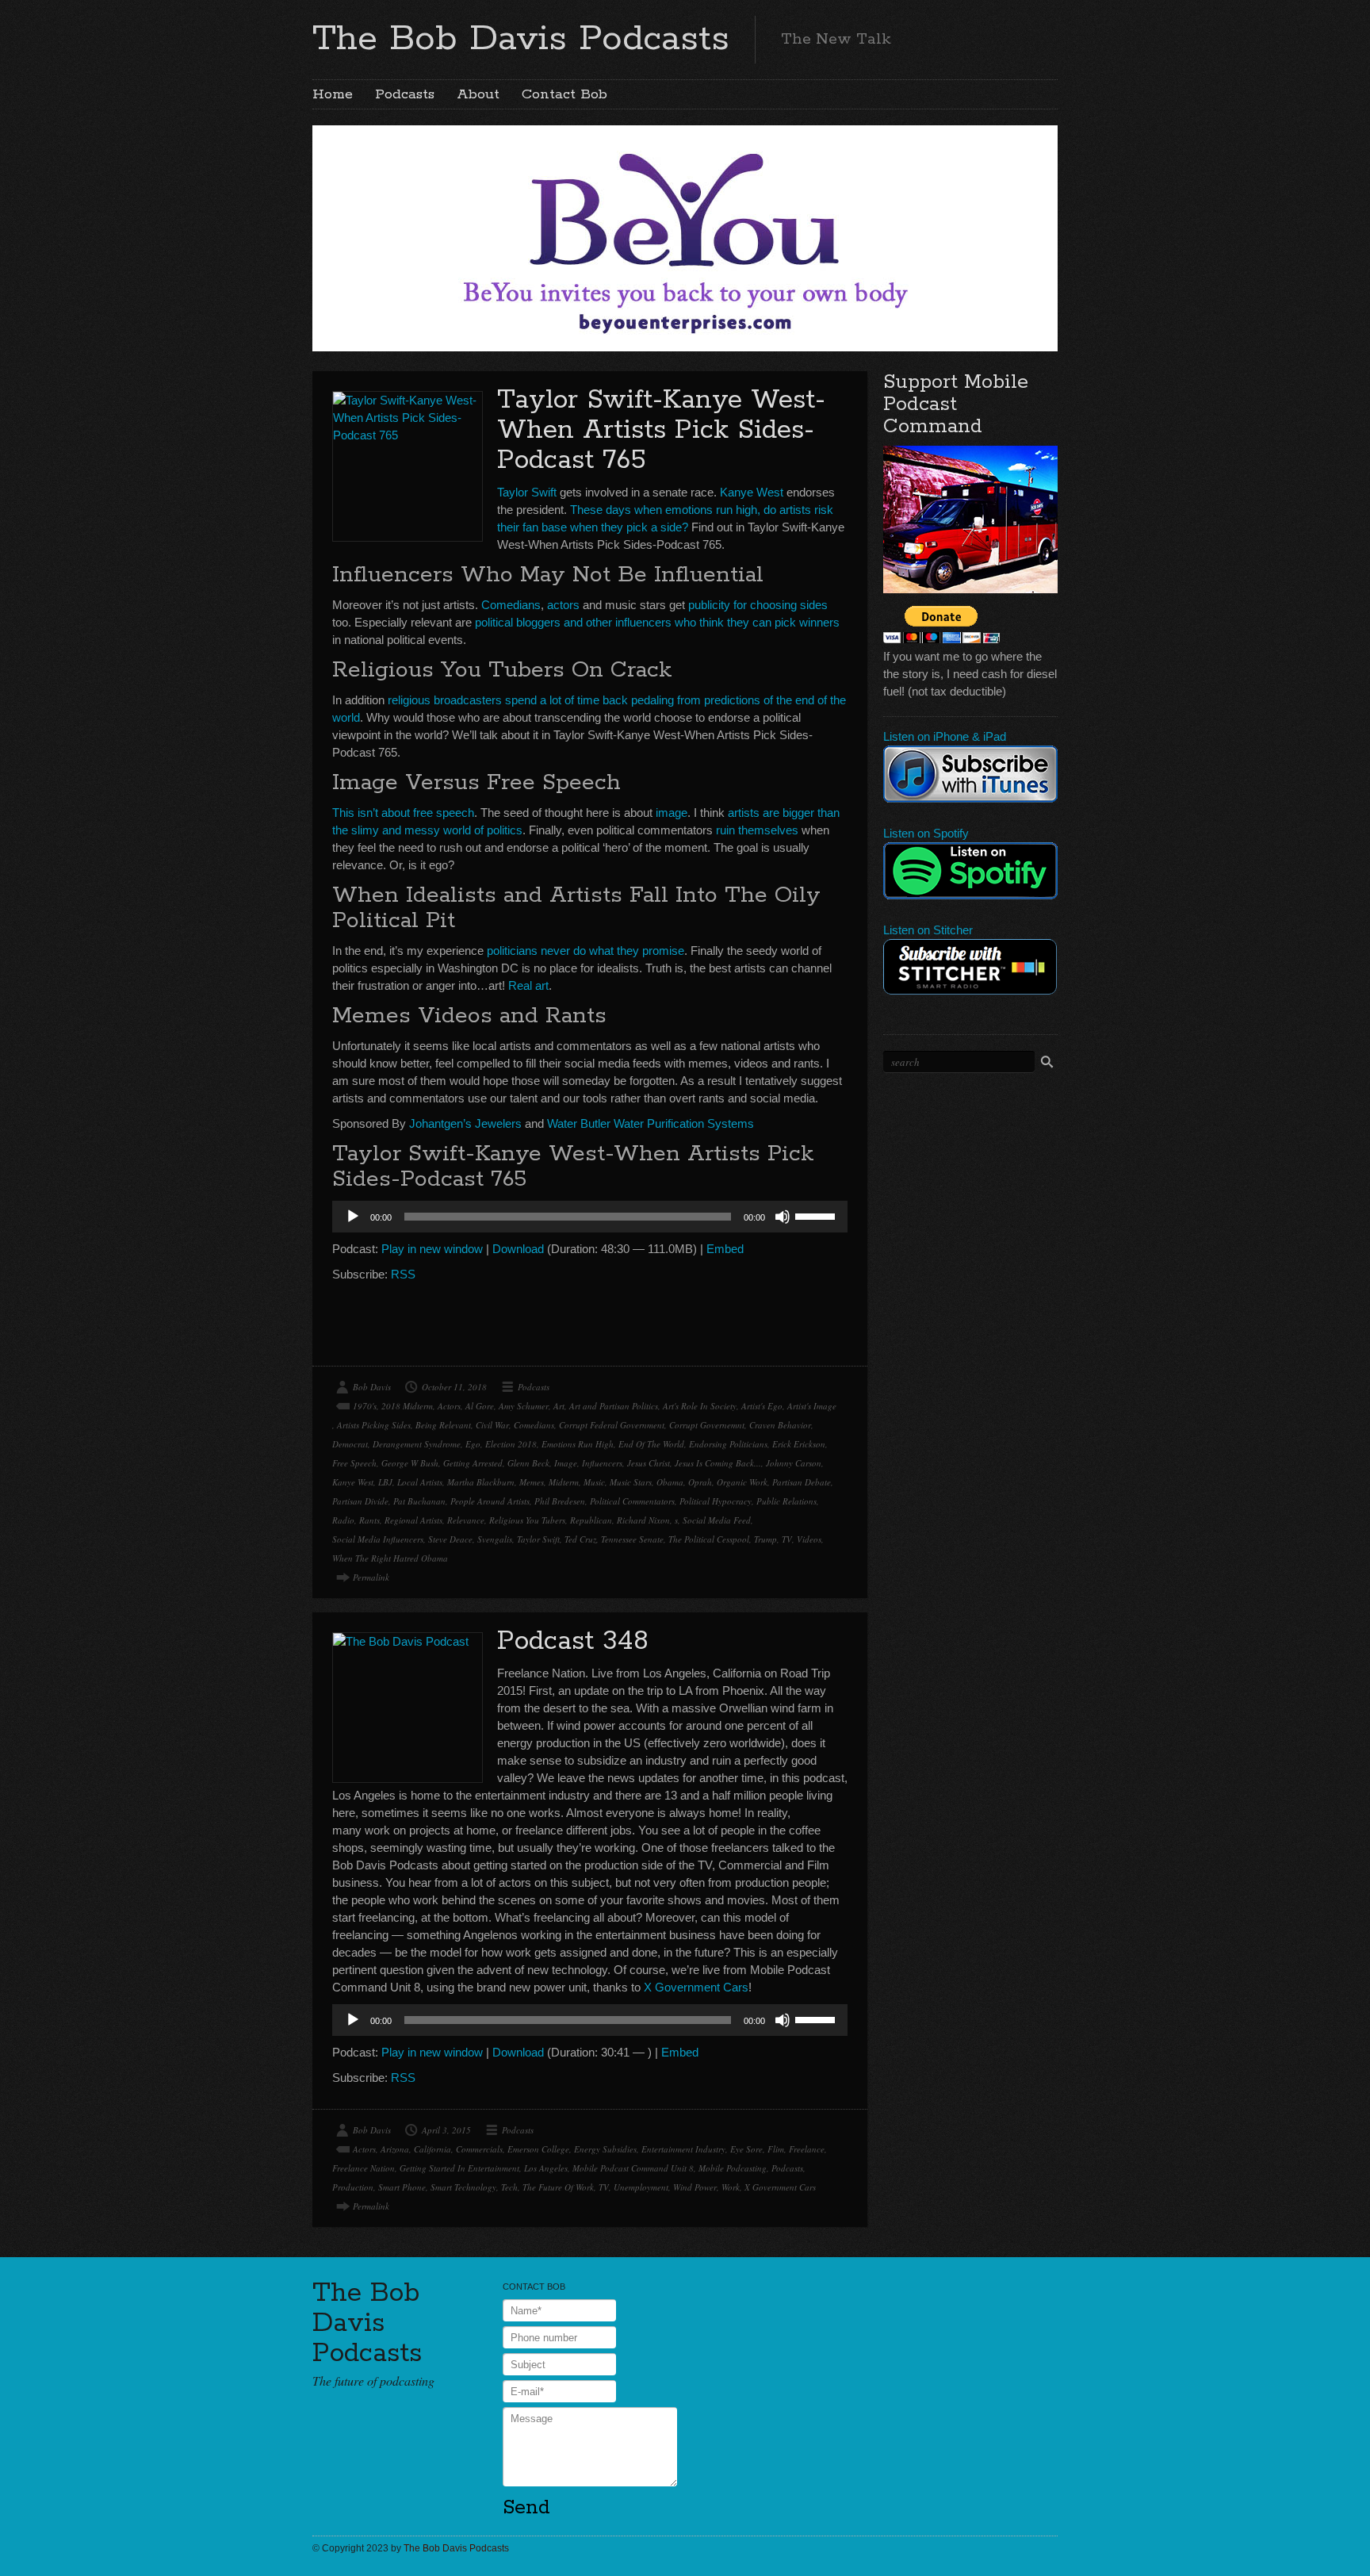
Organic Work (742, 1482)
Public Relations (786, 1501)
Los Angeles (546, 2168)
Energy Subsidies (605, 2149)
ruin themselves (757, 830)
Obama (670, 1482)
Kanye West (752, 492)
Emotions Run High (578, 1444)
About (478, 94)
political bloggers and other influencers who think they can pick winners (657, 622)
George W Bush (410, 1463)
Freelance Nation (364, 2168)
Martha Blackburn (481, 1482)
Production (353, 2187)
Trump (765, 1539)
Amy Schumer (524, 1406)
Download (518, 1249)
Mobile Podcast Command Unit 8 (633, 2168)
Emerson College (538, 2149)
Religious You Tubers (527, 1520)
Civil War (492, 1425)
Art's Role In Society (700, 1406)
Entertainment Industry (683, 2149)
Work (731, 2187)
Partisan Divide (360, 1501)
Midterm (564, 1482)
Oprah (700, 1482)
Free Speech (354, 1463)
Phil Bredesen (560, 1501)
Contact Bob (564, 94)
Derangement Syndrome (417, 1444)
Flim (776, 2149)
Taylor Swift (527, 492)
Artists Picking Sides (374, 1425)
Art (559, 1406)
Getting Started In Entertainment (459, 2168)
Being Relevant (443, 1425)
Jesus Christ (649, 1463)
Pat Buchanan (419, 1501)
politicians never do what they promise (586, 951)
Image (566, 1463)
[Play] (353, 1217)
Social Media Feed (717, 1520)
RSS (403, 1274)
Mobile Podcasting (733, 2168)
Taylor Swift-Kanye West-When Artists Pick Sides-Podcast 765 (661, 430)
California (432, 2149)
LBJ (385, 1482)
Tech (509, 2187)
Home (333, 94)
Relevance (466, 1520)
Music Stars (631, 1482)
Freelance (807, 2149)
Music (594, 1482)
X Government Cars (696, 1987)
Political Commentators (632, 1501)
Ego (473, 1444)
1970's (365, 1406)
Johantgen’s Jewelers (465, 1123)
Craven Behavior (780, 1425)
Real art (528, 985)
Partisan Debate (802, 1482)
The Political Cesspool (709, 1539)
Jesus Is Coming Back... (718, 1463)
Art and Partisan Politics (614, 1406)
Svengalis (495, 1539)
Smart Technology (463, 2187)
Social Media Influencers (378, 1539)
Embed (725, 1249)
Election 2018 (511, 1444)
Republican (591, 1520)
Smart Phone (402, 2187)
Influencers (602, 1463)
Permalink (371, 1577)
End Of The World (651, 1444)
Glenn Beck (528, 1463)
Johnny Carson (794, 1463)
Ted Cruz (580, 1539)
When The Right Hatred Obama (390, 1558)
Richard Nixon (643, 1520)
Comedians (511, 605)
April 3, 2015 (446, 2130)
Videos (809, 1539)
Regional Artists (413, 1520)
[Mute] (783, 1217)
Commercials (479, 2149)
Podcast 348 (573, 1641)
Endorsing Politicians (728, 1444)
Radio (343, 1520)
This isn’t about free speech (403, 813)
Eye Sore (746, 2149)
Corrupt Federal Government (612, 1425)
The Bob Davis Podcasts (521, 39)
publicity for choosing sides (758, 605)
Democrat (350, 1444)
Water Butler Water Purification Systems (651, 1123)
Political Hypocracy (716, 1501)
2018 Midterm (407, 1406)
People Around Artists (490, 1501)
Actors (449, 1406)
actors (563, 605)
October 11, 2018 (454, 1387)
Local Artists (420, 1482)
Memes (532, 1482)
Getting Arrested (473, 1463)
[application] (590, 1217)
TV (787, 1539)
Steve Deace (450, 1539)
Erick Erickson (799, 1444)
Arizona (395, 2149)
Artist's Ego (762, 1406)
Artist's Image (812, 1406)
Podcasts (405, 94)
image (672, 813)
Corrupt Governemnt (707, 1425)
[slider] (817, 1215)
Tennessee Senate (632, 1539)
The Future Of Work (558, 2187)
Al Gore (480, 1406)
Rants (369, 1520)
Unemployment (641, 2187)
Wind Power (695, 2187)
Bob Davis (372, 1387)
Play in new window (432, 1249)
